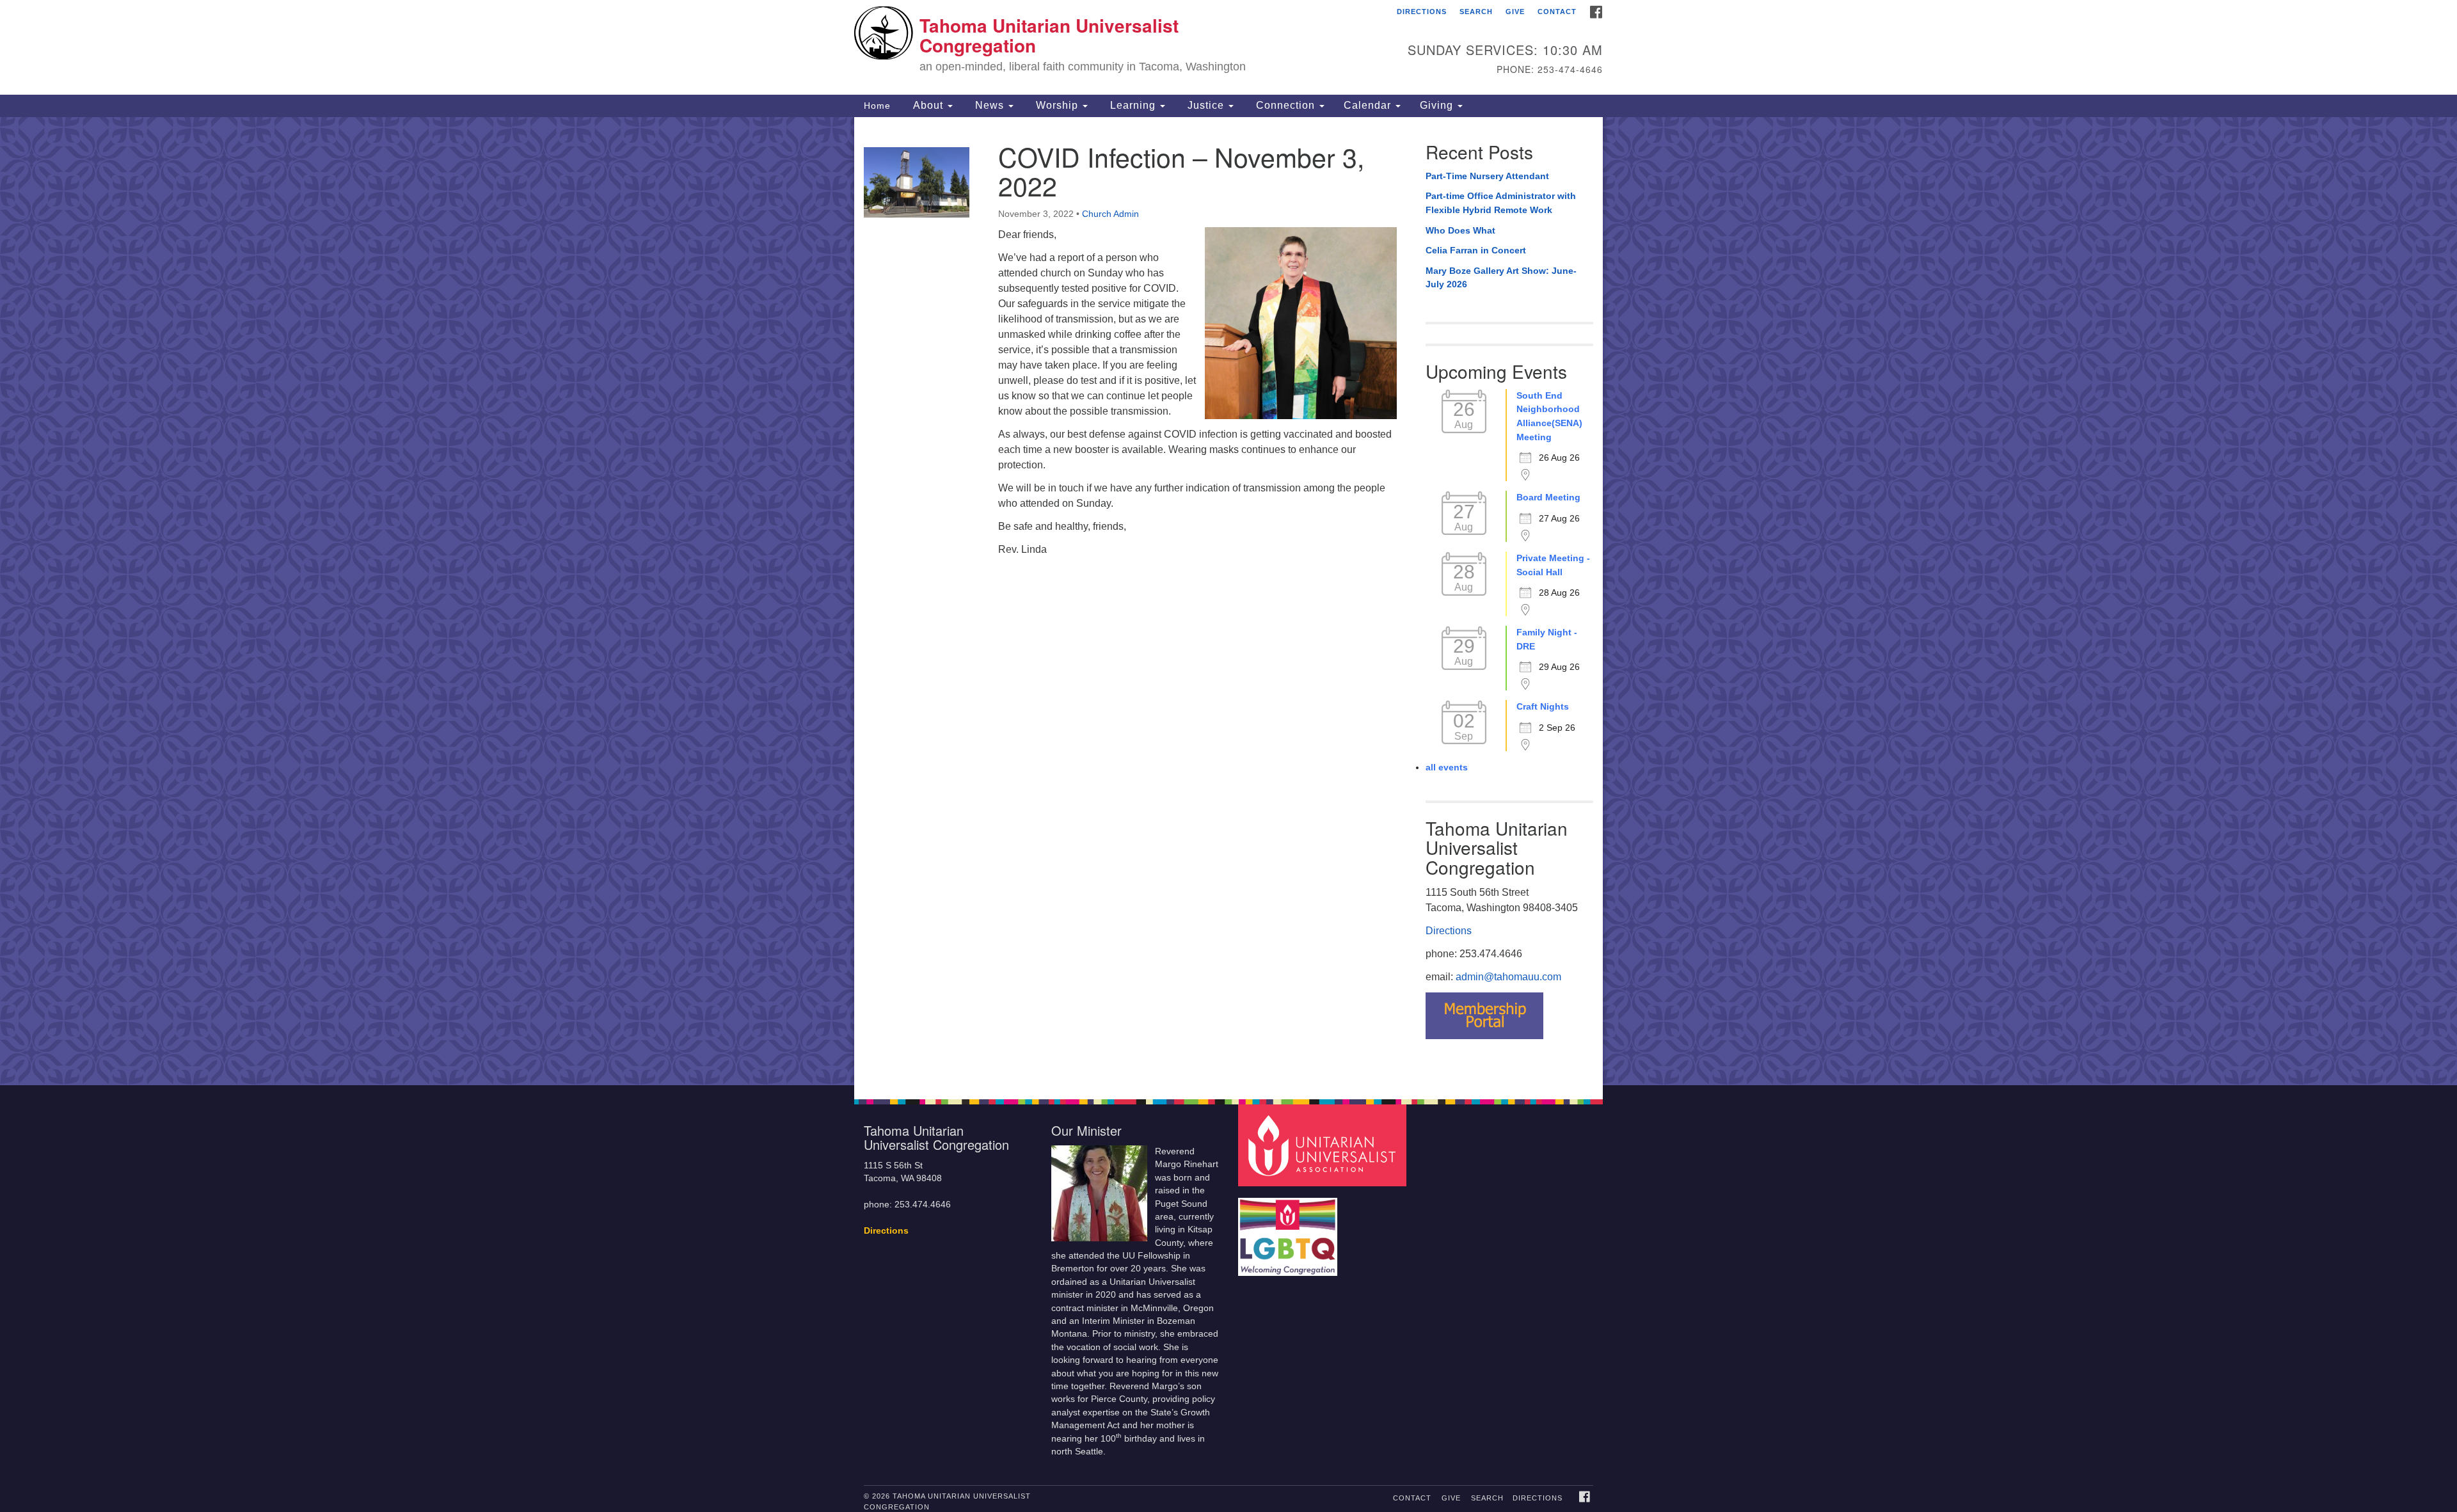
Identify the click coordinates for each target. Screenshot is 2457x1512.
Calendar (1369, 105)
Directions (1422, 12)
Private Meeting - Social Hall (1553, 565)
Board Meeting (1548, 497)
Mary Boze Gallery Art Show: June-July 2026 (1501, 278)
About (928, 105)
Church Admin (1110, 214)
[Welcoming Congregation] (1289, 1230)
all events (1447, 767)
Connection (1285, 105)
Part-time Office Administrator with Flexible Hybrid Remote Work (1501, 203)
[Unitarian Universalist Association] (1324, 1144)
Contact (1557, 12)
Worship (1057, 105)
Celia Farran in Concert (1476, 250)
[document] (1228, 601)
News (990, 105)
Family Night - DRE (1547, 639)
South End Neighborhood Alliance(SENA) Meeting (1549, 416)
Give (1515, 12)
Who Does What (1460, 230)
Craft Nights (1543, 706)
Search (1476, 12)
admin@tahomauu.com (1508, 977)
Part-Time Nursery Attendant (1487, 176)
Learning (1133, 105)
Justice (1206, 105)
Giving (1438, 105)
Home (877, 106)
